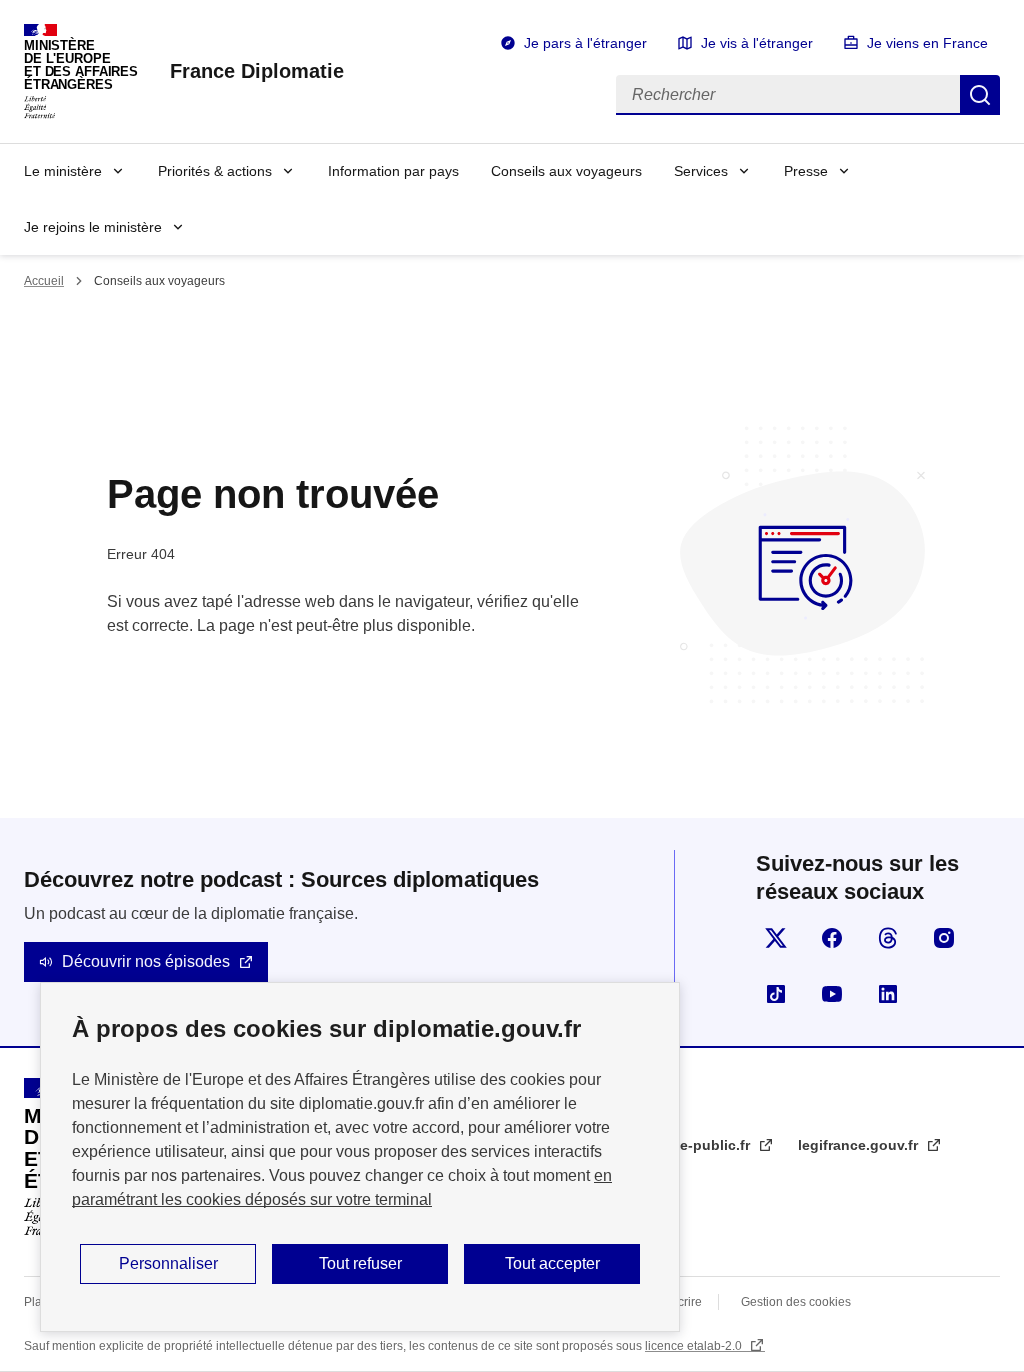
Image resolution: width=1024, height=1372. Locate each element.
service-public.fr (696, 1145)
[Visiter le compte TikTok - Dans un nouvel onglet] (776, 994)
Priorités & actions (215, 171)
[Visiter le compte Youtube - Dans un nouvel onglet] (832, 994)
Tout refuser (360, 1263)
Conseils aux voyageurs (566, 171)
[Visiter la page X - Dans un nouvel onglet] (776, 938)
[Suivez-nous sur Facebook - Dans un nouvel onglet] (832, 938)
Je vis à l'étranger (757, 43)
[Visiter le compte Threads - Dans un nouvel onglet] (888, 938)
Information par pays (393, 171)
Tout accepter (552, 1263)
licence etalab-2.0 (695, 1346)
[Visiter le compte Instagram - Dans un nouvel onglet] (944, 938)
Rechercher (980, 95)
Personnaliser (168, 1263)
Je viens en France (927, 43)
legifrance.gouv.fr (860, 1145)
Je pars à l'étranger (585, 43)
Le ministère (63, 171)
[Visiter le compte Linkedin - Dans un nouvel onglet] (888, 994)
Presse (806, 171)
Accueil (44, 281)
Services (701, 171)
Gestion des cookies (796, 1302)
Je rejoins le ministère (93, 227)
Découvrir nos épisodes (146, 961)
